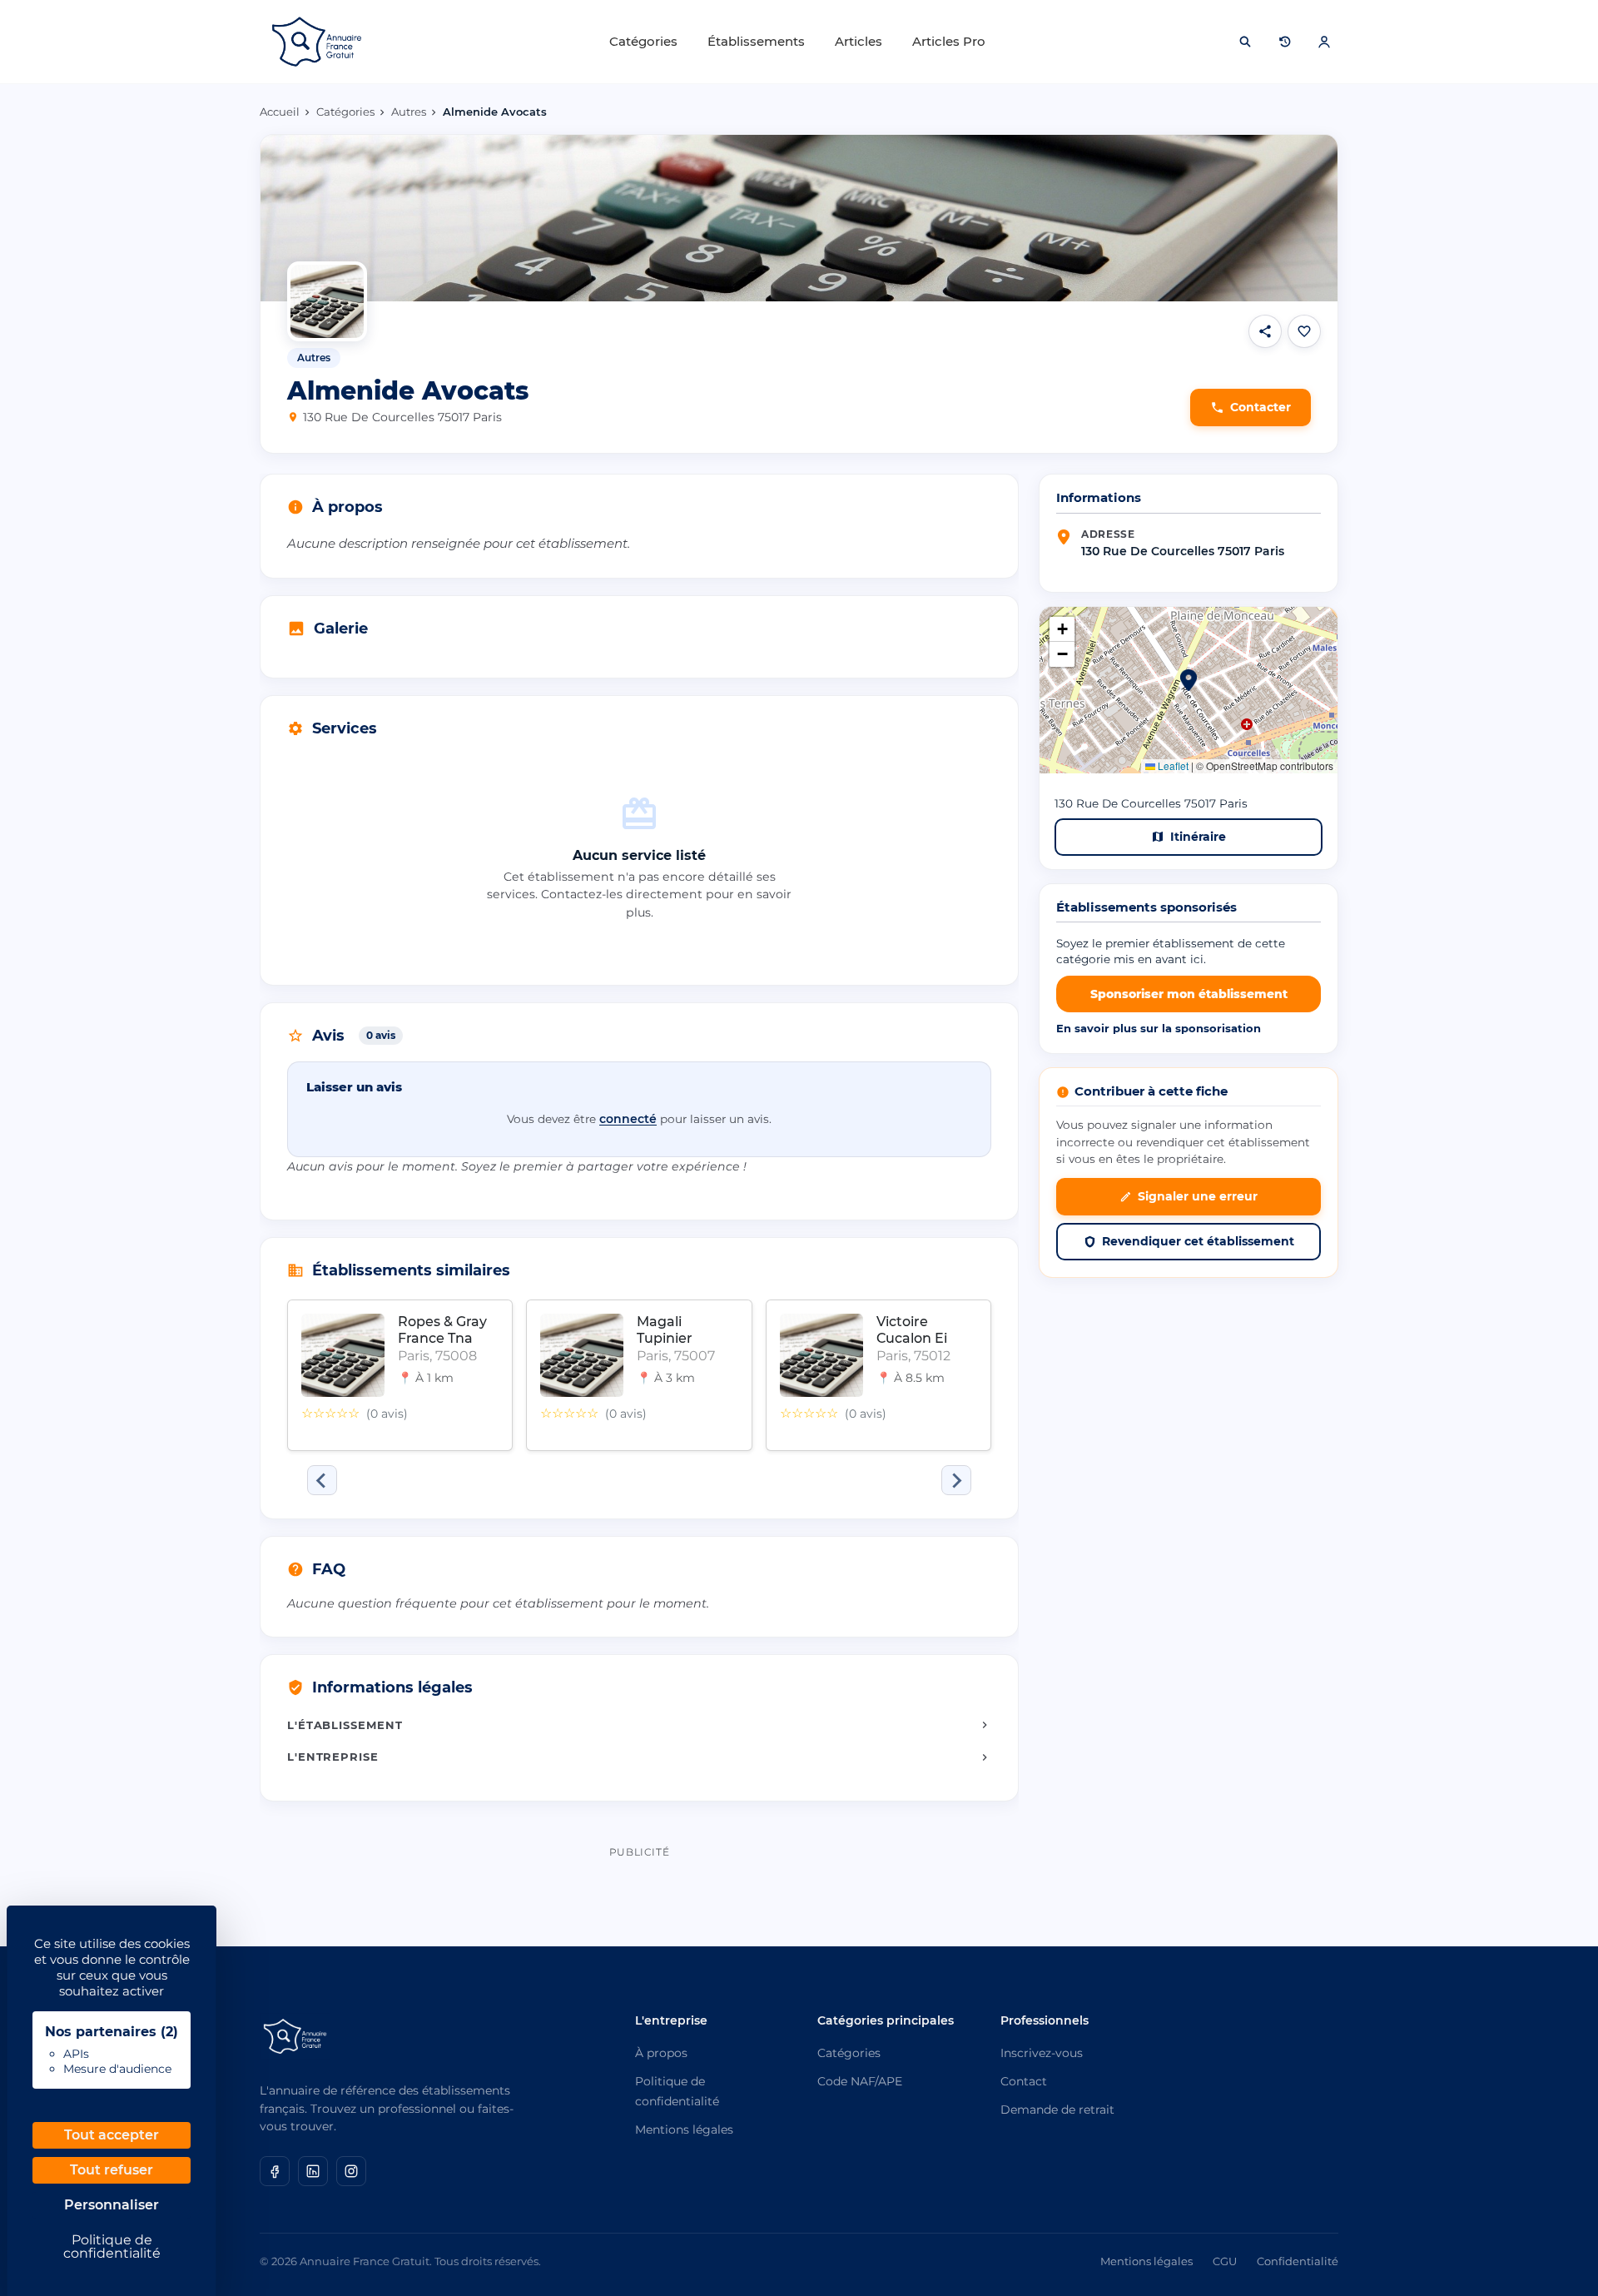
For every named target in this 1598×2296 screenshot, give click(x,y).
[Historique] (1285, 42)
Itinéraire (1198, 837)
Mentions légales (684, 2130)
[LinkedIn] (313, 2171)
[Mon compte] (1324, 42)
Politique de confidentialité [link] (112, 2246)
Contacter (1261, 407)
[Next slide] (956, 1480)
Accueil (280, 112)
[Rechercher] (1245, 42)
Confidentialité (1298, 2261)
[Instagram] (351, 2171)
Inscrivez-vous (1042, 2053)
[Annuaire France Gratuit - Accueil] (317, 42)
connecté (628, 1119)
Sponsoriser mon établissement (1189, 994)
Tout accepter (112, 2135)
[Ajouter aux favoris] (1304, 331)
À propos (661, 2053)
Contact (1024, 2081)
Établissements (756, 42)
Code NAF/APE (860, 2081)
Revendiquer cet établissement (1198, 1241)
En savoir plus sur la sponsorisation (1159, 1029)
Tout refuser (112, 2170)
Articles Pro (949, 42)
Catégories (643, 42)
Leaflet (1172, 765)
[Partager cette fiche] (1265, 331)
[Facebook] (275, 2171)
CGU (1225, 2261)
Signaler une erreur (1198, 1196)
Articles (859, 42)
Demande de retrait (1057, 2110)
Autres (409, 112)
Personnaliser (112, 2205)
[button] (1189, 680)
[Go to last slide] (322, 1480)
